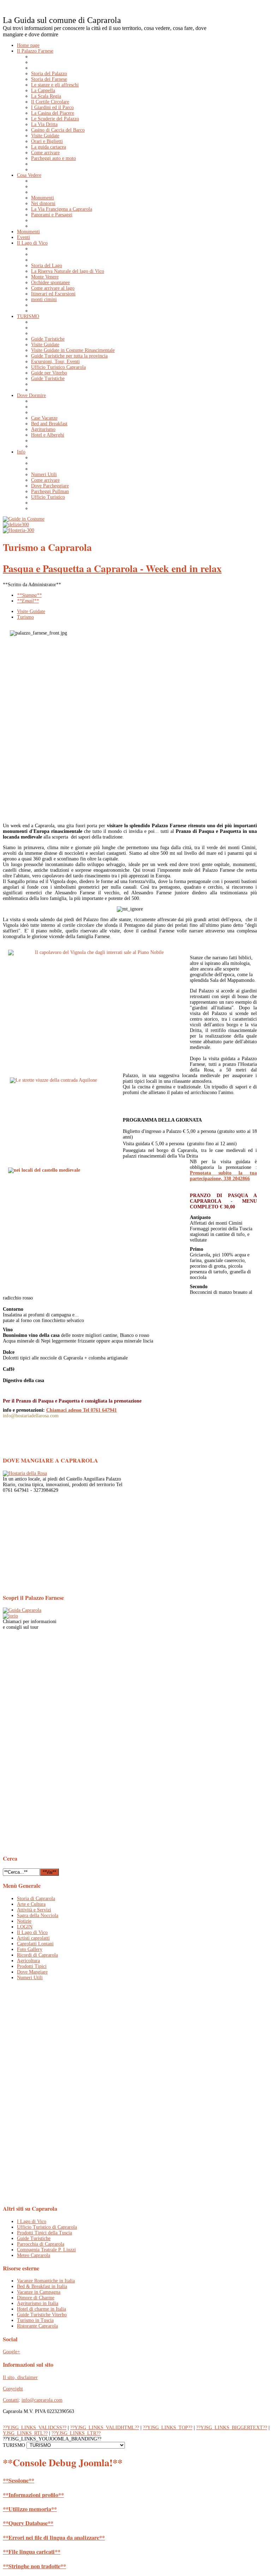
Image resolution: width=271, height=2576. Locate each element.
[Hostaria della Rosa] (25, 1473)
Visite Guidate (31, 611)
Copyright (13, 2389)
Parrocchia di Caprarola (41, 2244)
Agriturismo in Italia (38, 2303)
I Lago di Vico (32, 2221)
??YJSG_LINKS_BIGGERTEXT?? (232, 2428)
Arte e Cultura (31, 1904)
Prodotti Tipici (32, 1966)
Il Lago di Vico (32, 1932)
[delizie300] (16, 525)
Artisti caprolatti (33, 1938)
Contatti (11, 2400)
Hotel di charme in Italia (41, 2309)
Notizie (24, 1921)
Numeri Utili (30, 1978)
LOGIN (25, 1927)
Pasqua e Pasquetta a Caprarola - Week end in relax (112, 568)
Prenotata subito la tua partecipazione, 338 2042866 (223, 1176)
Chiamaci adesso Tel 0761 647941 (82, 1410)
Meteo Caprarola (34, 2255)
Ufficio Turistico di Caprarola (47, 2227)
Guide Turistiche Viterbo (42, 2315)
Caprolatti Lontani (35, 1944)
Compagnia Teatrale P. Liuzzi (46, 2250)
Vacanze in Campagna (39, 2292)
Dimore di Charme (36, 2298)
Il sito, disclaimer (20, 2377)
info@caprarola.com (42, 2400)
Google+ (11, 2352)
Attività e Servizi (34, 1910)
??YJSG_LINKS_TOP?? (168, 2428)
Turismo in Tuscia (35, 2320)
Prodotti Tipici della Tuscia (44, 2233)
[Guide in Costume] (24, 519)
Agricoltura (28, 1961)
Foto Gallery (30, 1949)
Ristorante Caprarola (37, 2326)
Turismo (25, 617)
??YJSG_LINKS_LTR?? (76, 2433)
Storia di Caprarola (36, 1899)
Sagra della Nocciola (38, 1916)
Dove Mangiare (32, 1972)
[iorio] (10, 1616)
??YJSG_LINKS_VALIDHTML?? (105, 2428)
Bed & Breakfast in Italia (42, 2286)
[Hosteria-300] (19, 530)
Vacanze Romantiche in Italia (46, 2281)
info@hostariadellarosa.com (31, 1416)
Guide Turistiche (34, 2238)
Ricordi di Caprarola (37, 1955)
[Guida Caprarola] (22, 1610)
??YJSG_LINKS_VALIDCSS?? (35, 2428)
